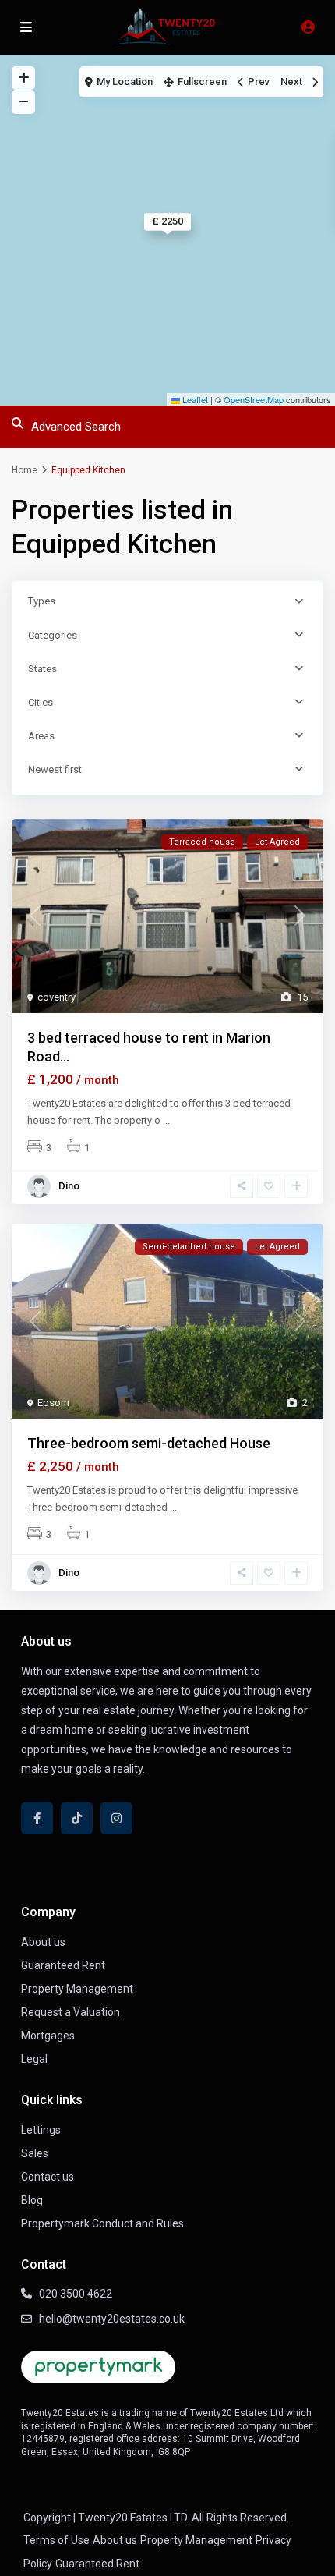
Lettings (41, 2130)
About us (43, 1942)
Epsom (53, 1403)
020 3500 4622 (76, 2294)
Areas (41, 736)
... (166, 1120)
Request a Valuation (71, 2012)
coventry (56, 997)
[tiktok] (77, 1818)
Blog (32, 2200)
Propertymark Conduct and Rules (102, 2223)
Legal (34, 2059)
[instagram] (116, 1818)
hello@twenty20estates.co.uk (112, 2319)
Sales (35, 2153)
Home (25, 470)
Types (42, 601)
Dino (69, 1186)
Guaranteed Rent (63, 1965)
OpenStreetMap (254, 399)
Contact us (48, 2177)
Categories (53, 635)
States (42, 669)
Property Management (77, 1989)
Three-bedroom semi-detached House (149, 1443)
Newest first (55, 769)
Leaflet (194, 399)
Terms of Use (56, 2540)
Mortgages (48, 2036)
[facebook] (37, 1818)
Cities (41, 702)
